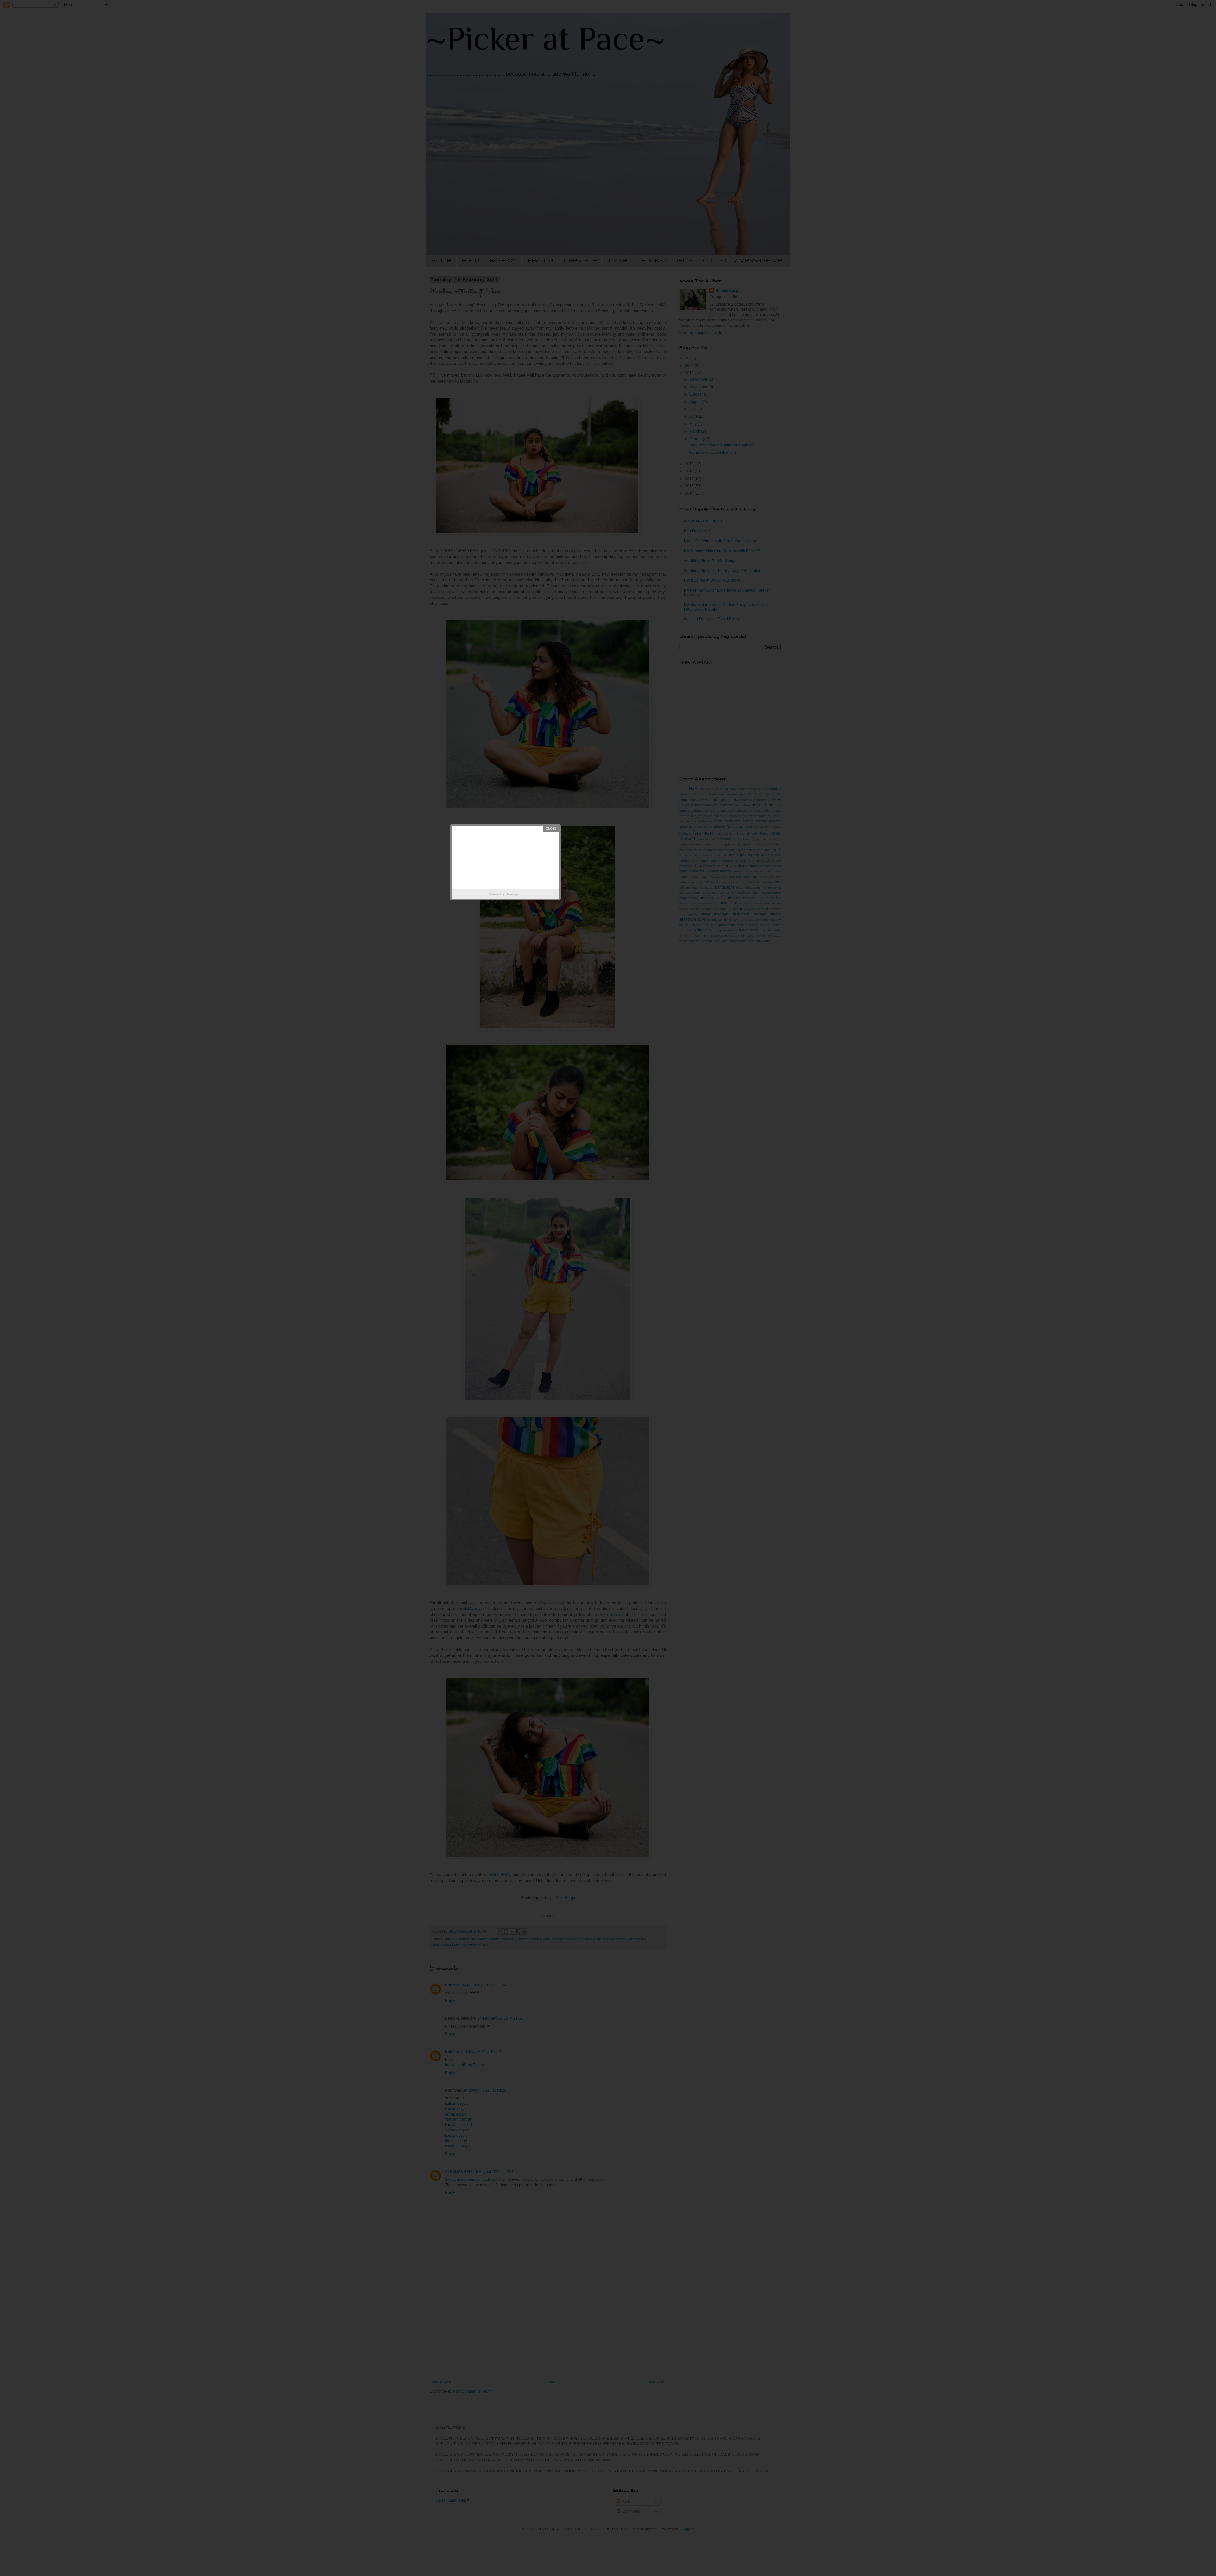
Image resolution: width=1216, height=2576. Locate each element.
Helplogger (513, 894)
